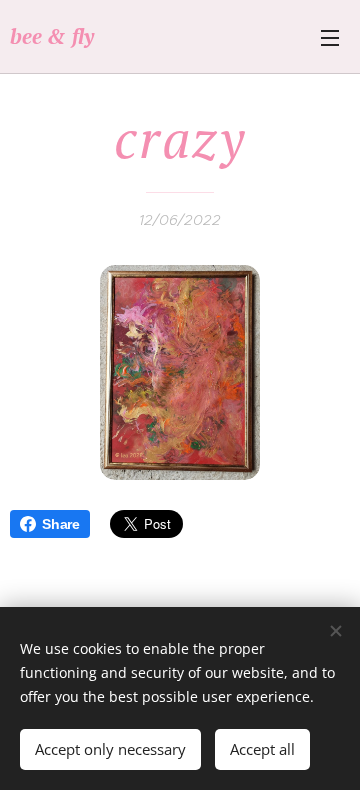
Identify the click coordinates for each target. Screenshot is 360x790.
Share (61, 524)
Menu (330, 37)
